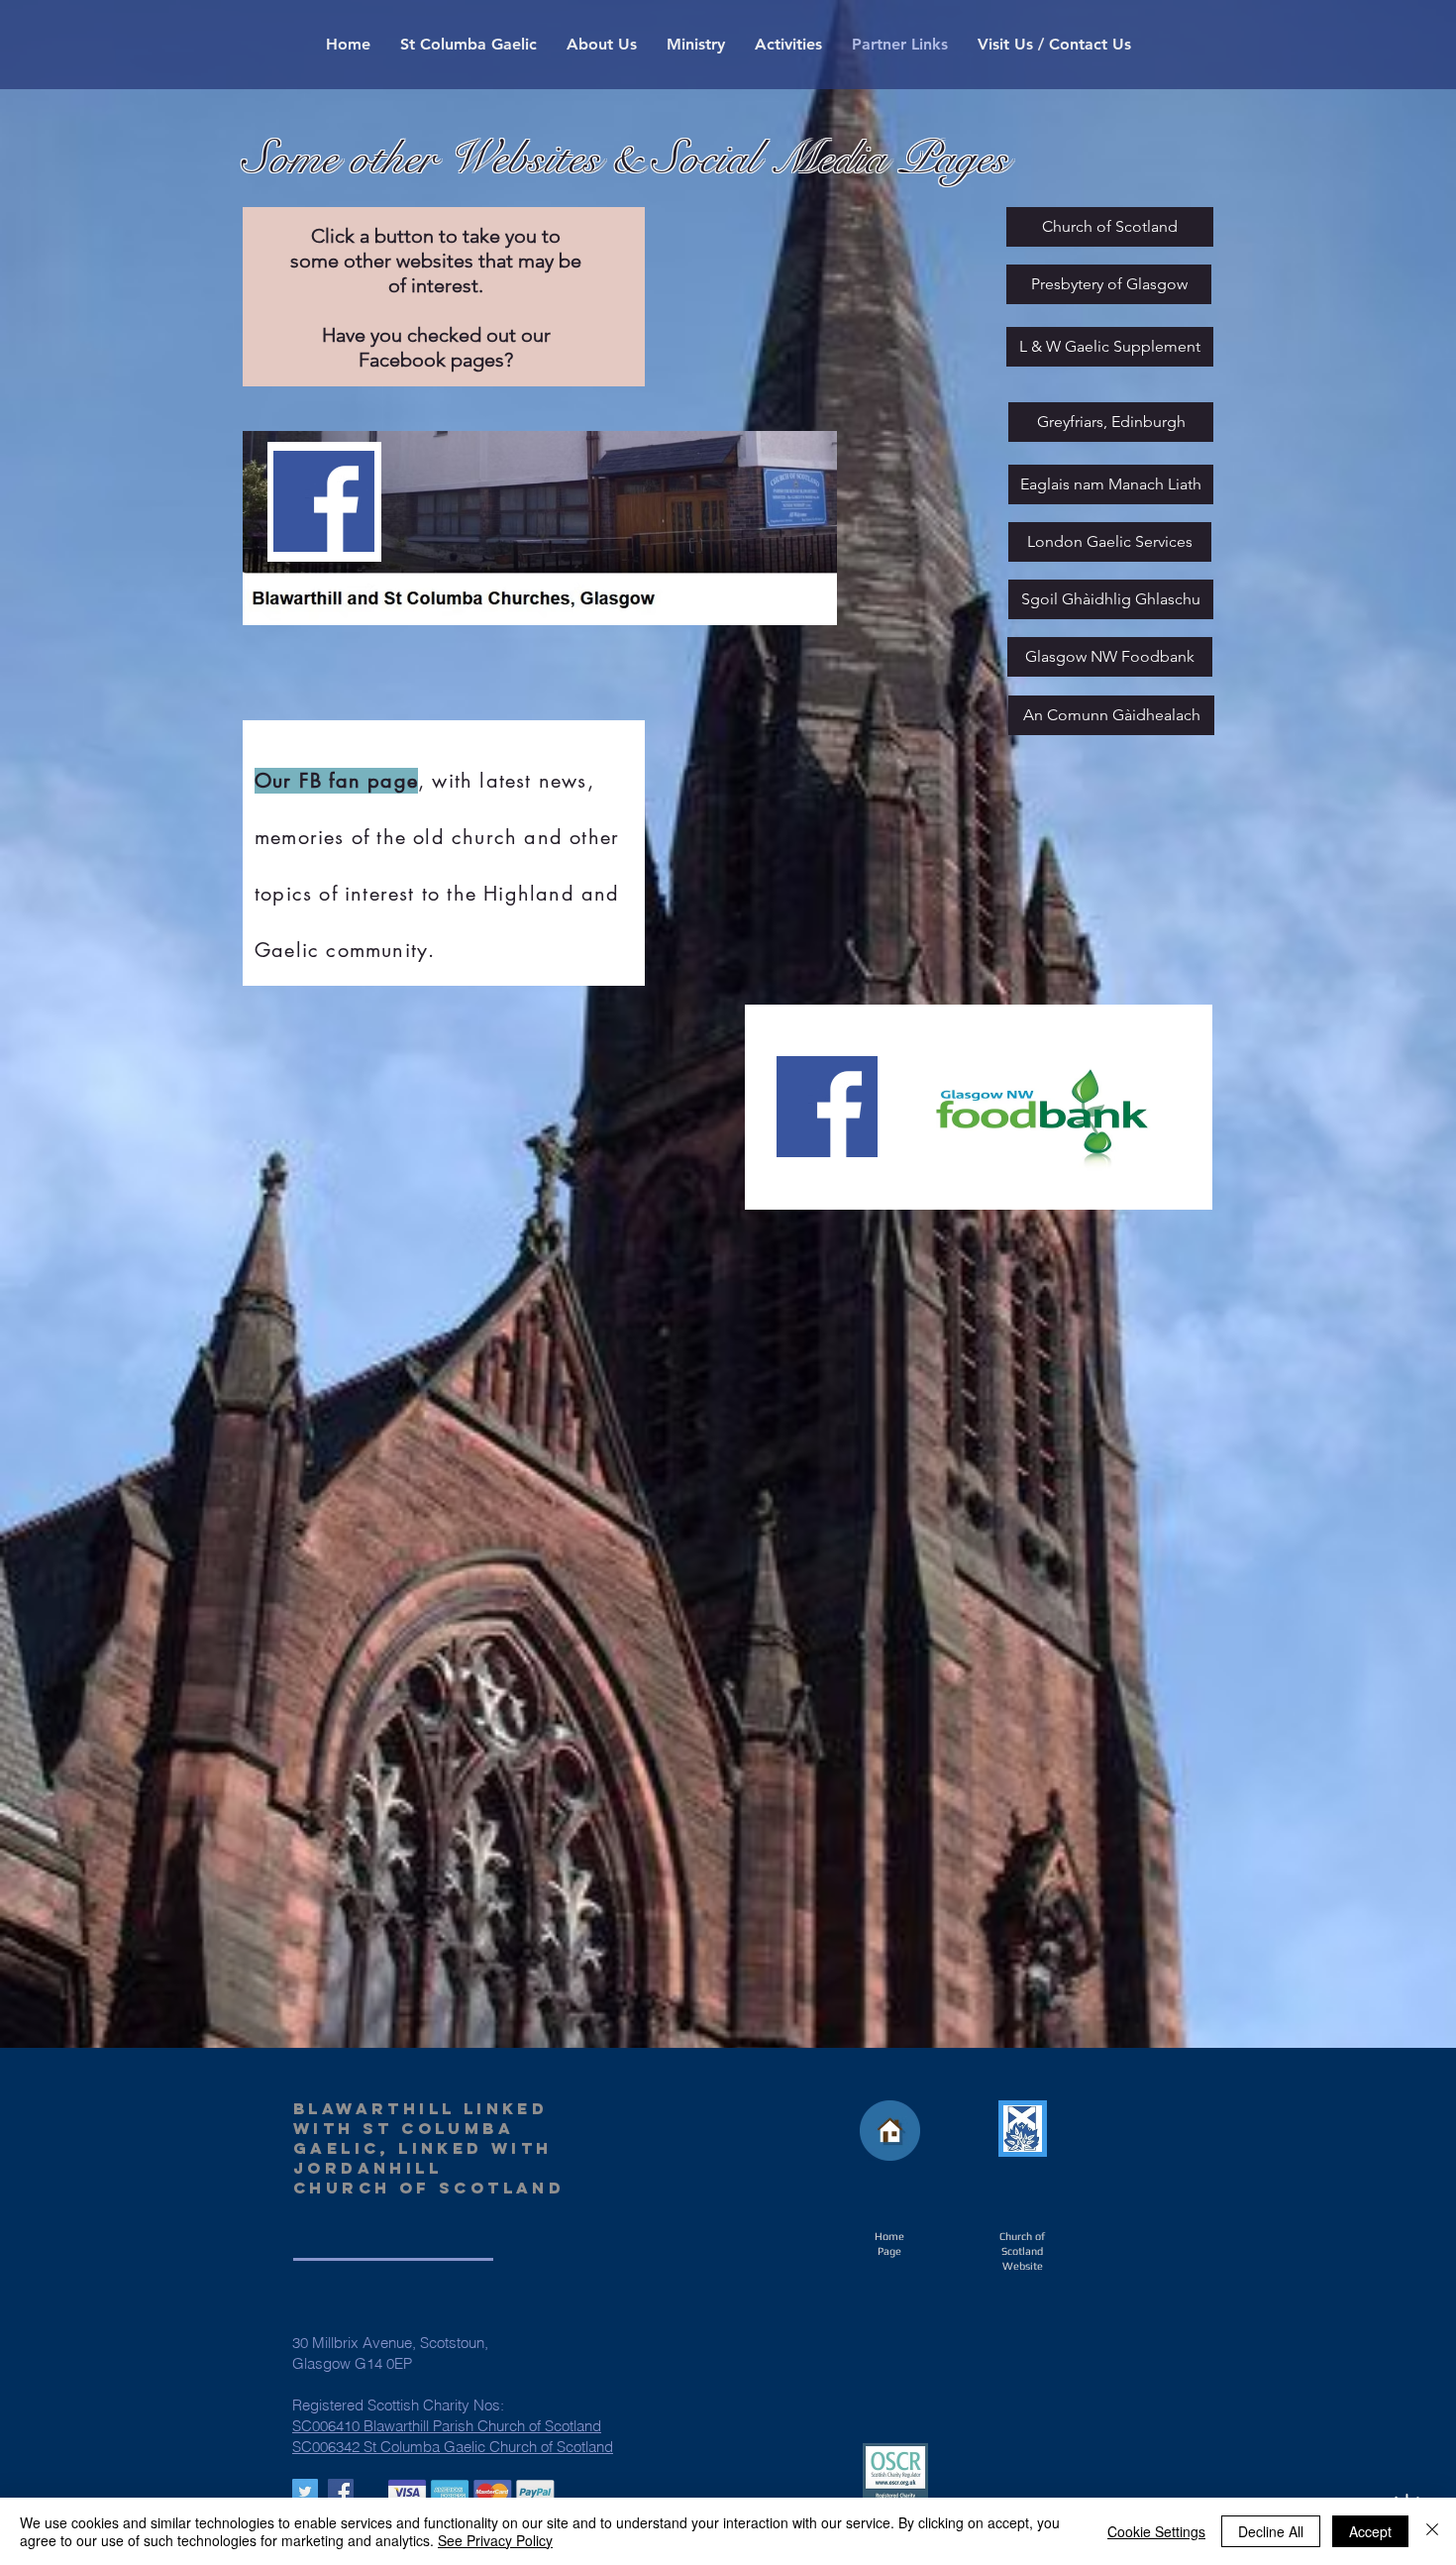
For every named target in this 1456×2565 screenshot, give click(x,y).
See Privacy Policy (495, 2540)
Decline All (1271, 2531)
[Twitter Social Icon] (305, 2492)
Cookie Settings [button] (1156, 2531)
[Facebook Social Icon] (341, 2492)
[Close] (1432, 2531)
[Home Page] (890, 2131)
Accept (1370, 2531)
